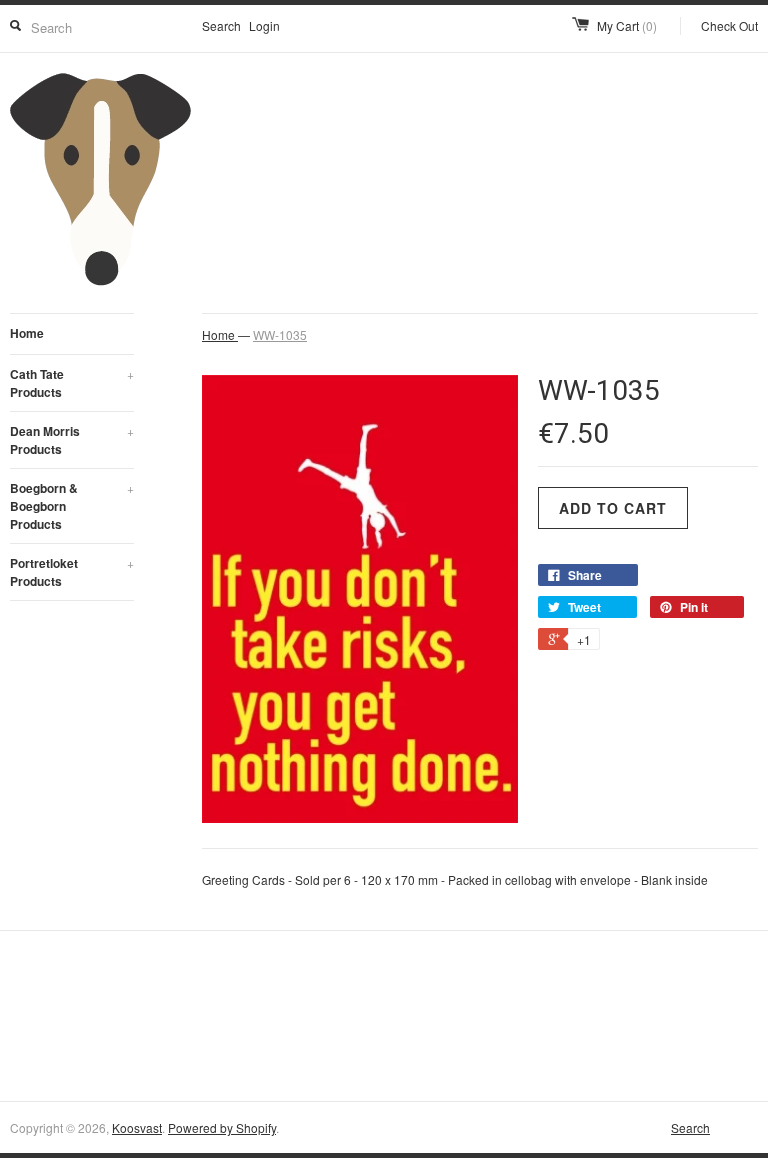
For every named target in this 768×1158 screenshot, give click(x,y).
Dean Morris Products (72, 440)
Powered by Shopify (222, 1127)
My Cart (627, 25)
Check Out (729, 25)
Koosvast (137, 1127)
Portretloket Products (72, 572)
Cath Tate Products (72, 383)
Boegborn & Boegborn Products (72, 506)
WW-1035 (280, 334)
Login (264, 25)
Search (221, 25)
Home (27, 333)
